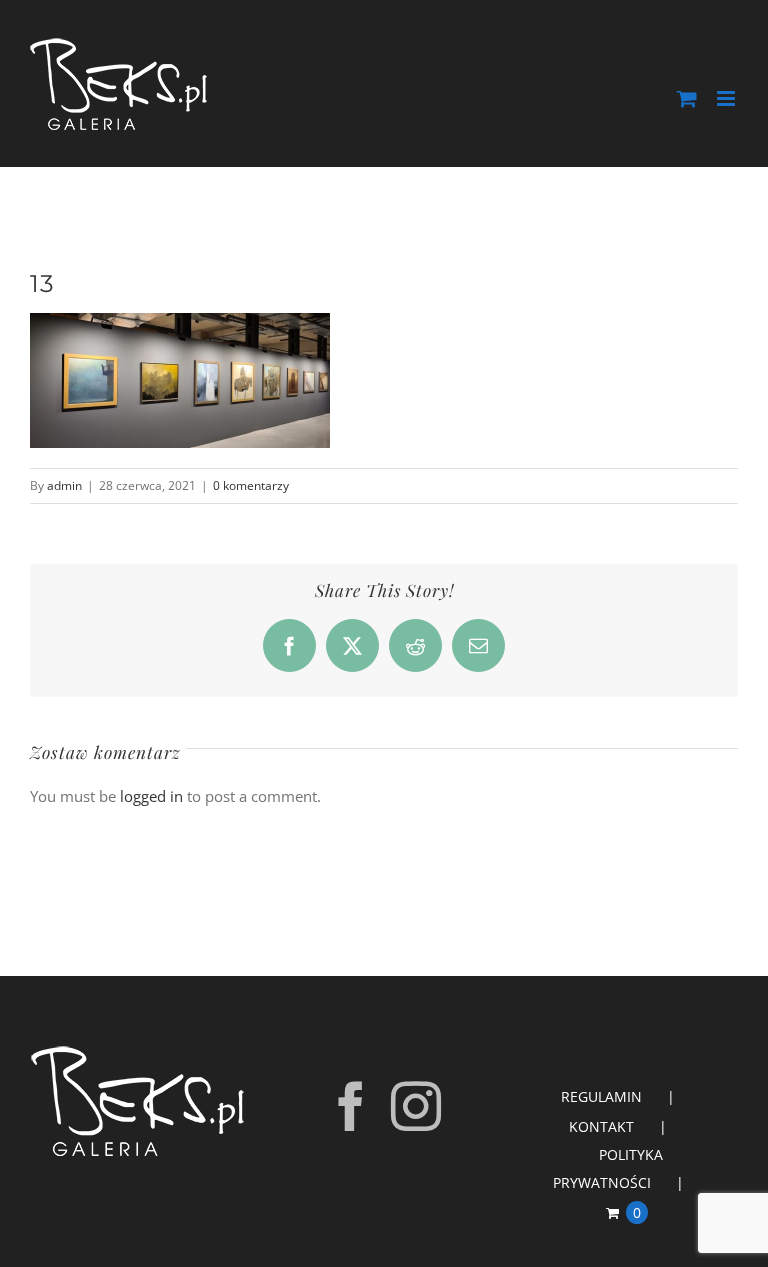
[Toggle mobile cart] (687, 98)
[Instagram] (416, 1106)
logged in (151, 796)
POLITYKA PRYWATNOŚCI (608, 1168)
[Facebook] (351, 1106)
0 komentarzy (251, 485)
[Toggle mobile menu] (727, 98)
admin (64, 485)
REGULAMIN (601, 1096)
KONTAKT (601, 1126)
